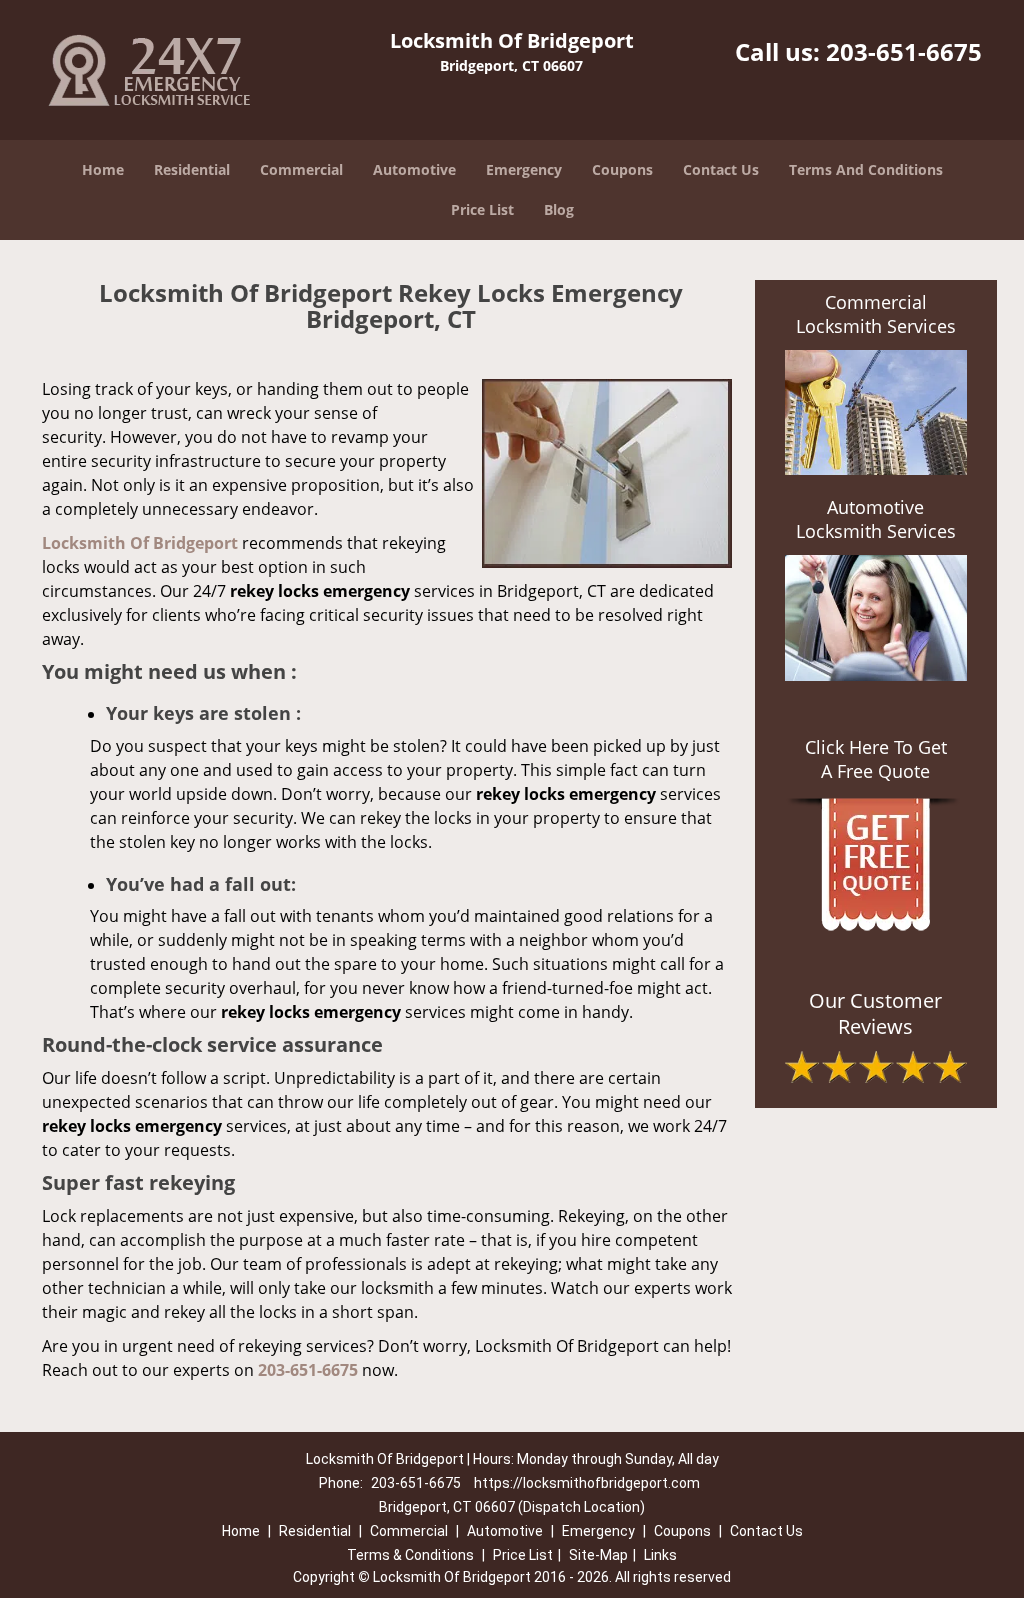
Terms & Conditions (410, 1555)
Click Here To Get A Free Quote (876, 759)
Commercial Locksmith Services (876, 314)
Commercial (301, 169)
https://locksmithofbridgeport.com (587, 1483)
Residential (192, 169)
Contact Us (721, 169)
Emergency (524, 169)
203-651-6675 (904, 51)
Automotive (414, 169)
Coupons (622, 169)
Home (103, 169)
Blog (559, 209)
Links (660, 1555)
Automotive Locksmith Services (876, 519)
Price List (482, 209)
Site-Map (598, 1555)
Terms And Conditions (866, 169)
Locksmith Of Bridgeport (140, 543)
